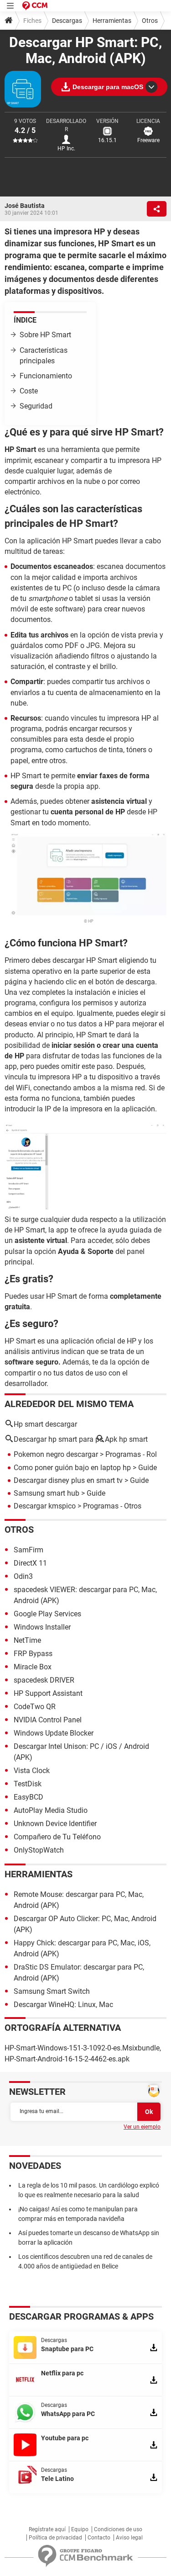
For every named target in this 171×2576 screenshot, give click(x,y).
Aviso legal (129, 2538)
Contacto (99, 2538)
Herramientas (112, 21)
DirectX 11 (30, 1563)
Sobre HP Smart (45, 335)
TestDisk (28, 1784)
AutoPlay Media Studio (51, 1810)
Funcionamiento (46, 376)
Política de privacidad (55, 2538)
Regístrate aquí (47, 2529)
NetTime (27, 1640)
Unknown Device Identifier (55, 1824)
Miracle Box (33, 1667)
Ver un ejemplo (142, 2127)
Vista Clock (32, 1771)
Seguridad (36, 406)
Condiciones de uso (118, 2529)
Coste (29, 391)
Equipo (80, 2529)
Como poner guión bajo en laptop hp (72, 1468)
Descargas (67, 21)
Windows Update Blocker (54, 1733)
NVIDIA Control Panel (48, 1720)
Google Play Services (47, 1614)
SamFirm (28, 1550)
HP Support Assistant (48, 1693)
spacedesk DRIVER (44, 1680)
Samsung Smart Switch (52, 1991)
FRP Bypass (33, 1654)
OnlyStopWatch (39, 1850)
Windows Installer (42, 1627)
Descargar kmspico (45, 1506)
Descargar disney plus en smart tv (68, 1480)
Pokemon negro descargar (56, 1454)
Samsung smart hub (47, 1493)
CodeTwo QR (35, 1707)
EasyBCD (28, 1797)
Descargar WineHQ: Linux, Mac (63, 2005)
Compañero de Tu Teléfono (57, 1837)
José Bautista (25, 206)
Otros (150, 21)
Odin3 (23, 1576)
